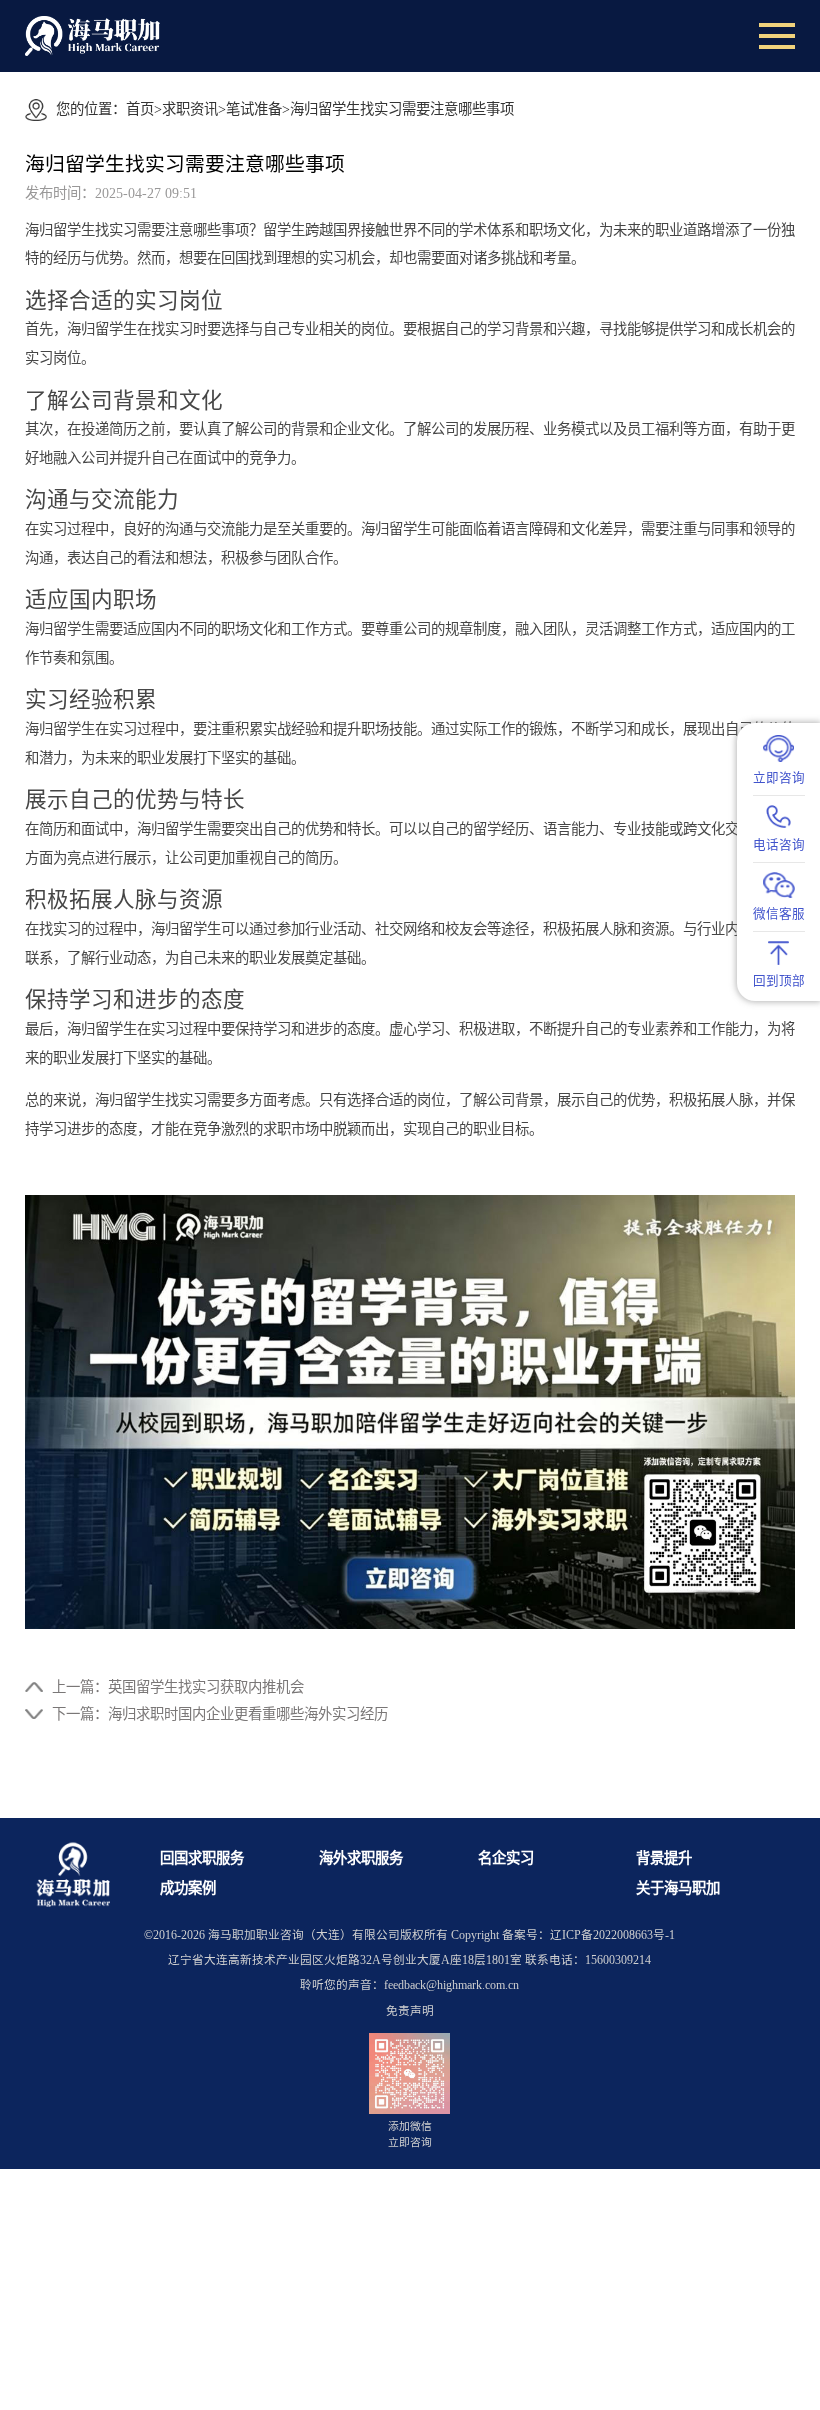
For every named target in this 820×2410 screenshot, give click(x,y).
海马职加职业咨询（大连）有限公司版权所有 (328, 1935)
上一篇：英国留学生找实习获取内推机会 (178, 1687)
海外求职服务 (361, 1858)
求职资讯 (190, 109)
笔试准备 (254, 109)
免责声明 (410, 2011)
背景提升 (664, 1858)
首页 (140, 109)
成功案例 (188, 1888)
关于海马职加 (678, 1888)
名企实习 (506, 1858)
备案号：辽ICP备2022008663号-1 (588, 1935)
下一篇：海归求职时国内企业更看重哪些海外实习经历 (220, 1714)
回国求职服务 (202, 1858)
